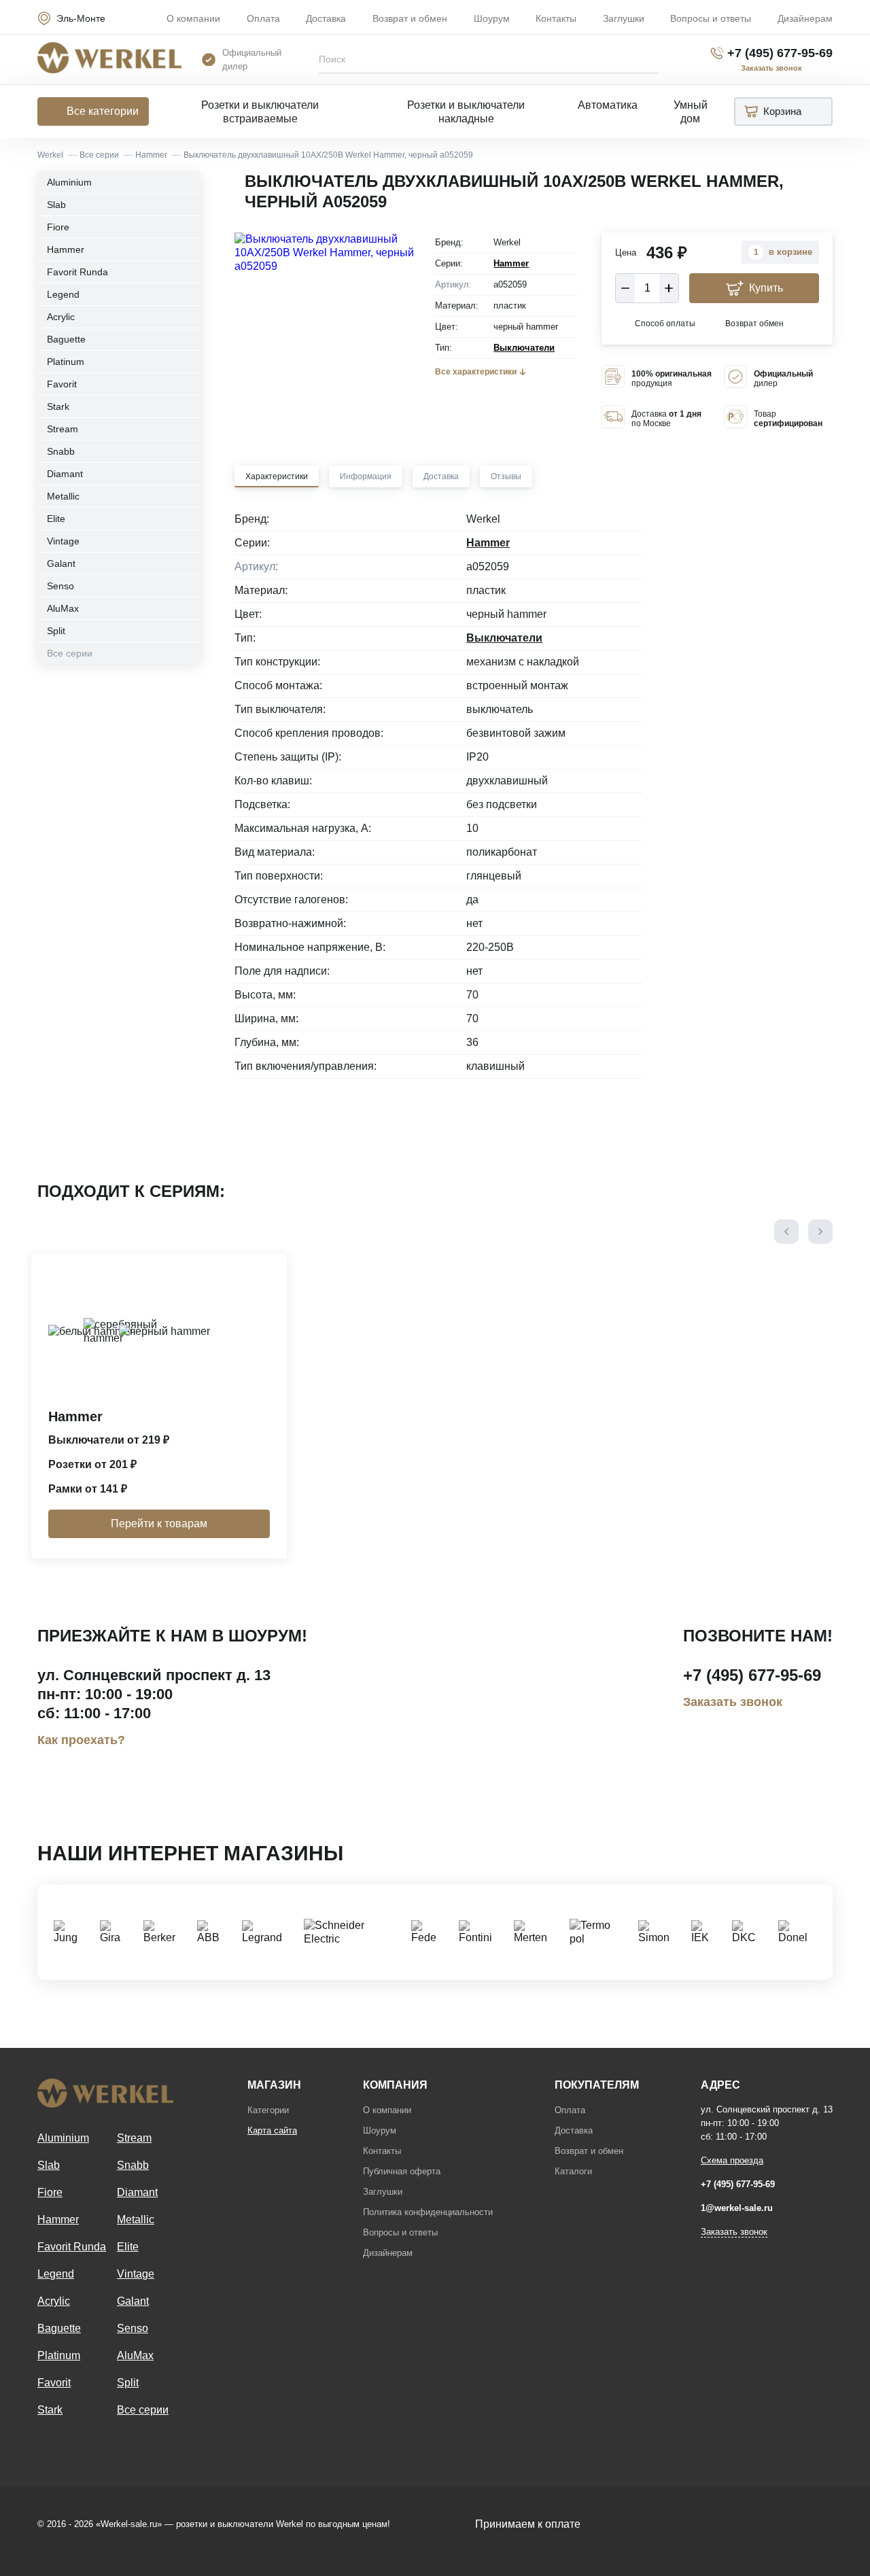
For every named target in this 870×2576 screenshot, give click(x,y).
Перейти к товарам (159, 1524)
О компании (193, 18)
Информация (366, 476)
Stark (58, 406)
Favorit (62, 384)
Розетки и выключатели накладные (466, 112)
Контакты (556, 18)
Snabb (61, 451)
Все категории (103, 111)
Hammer (66, 249)
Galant (61, 563)
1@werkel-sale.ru (737, 2208)
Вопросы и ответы (711, 18)
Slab (56, 205)
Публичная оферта (402, 2171)
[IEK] (705, 1932)
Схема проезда (732, 2160)
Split (56, 631)
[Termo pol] (597, 1932)
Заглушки (624, 18)
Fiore (58, 227)
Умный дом (691, 112)
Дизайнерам (805, 18)
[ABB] (213, 1932)
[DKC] (748, 1932)
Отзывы (506, 476)
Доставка (326, 18)
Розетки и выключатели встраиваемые (260, 112)
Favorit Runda (77, 272)
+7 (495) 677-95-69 (780, 53)
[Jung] (70, 1932)
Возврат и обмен (410, 18)
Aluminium (69, 182)
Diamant (65, 474)
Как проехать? (81, 1740)
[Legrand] (266, 1932)
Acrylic (61, 317)
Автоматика (608, 105)
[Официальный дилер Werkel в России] (109, 59)
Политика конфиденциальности (428, 2212)
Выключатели (524, 348)
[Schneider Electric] (351, 1932)
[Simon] (658, 1932)
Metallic (63, 496)
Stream (63, 429)
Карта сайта (272, 2130)
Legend (63, 294)
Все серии (70, 653)
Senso (60, 586)
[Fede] (428, 1932)
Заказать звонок (733, 1702)
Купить (766, 288)
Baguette (66, 339)
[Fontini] (480, 1932)
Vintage (63, 541)
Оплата (263, 18)
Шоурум (492, 18)
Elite (56, 519)
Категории (268, 2110)
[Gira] (115, 1932)
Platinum (66, 362)
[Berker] (163, 1932)
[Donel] (797, 1932)
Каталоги (573, 2171)
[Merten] (535, 1932)
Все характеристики (476, 372)
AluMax (63, 608)
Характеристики (277, 476)
